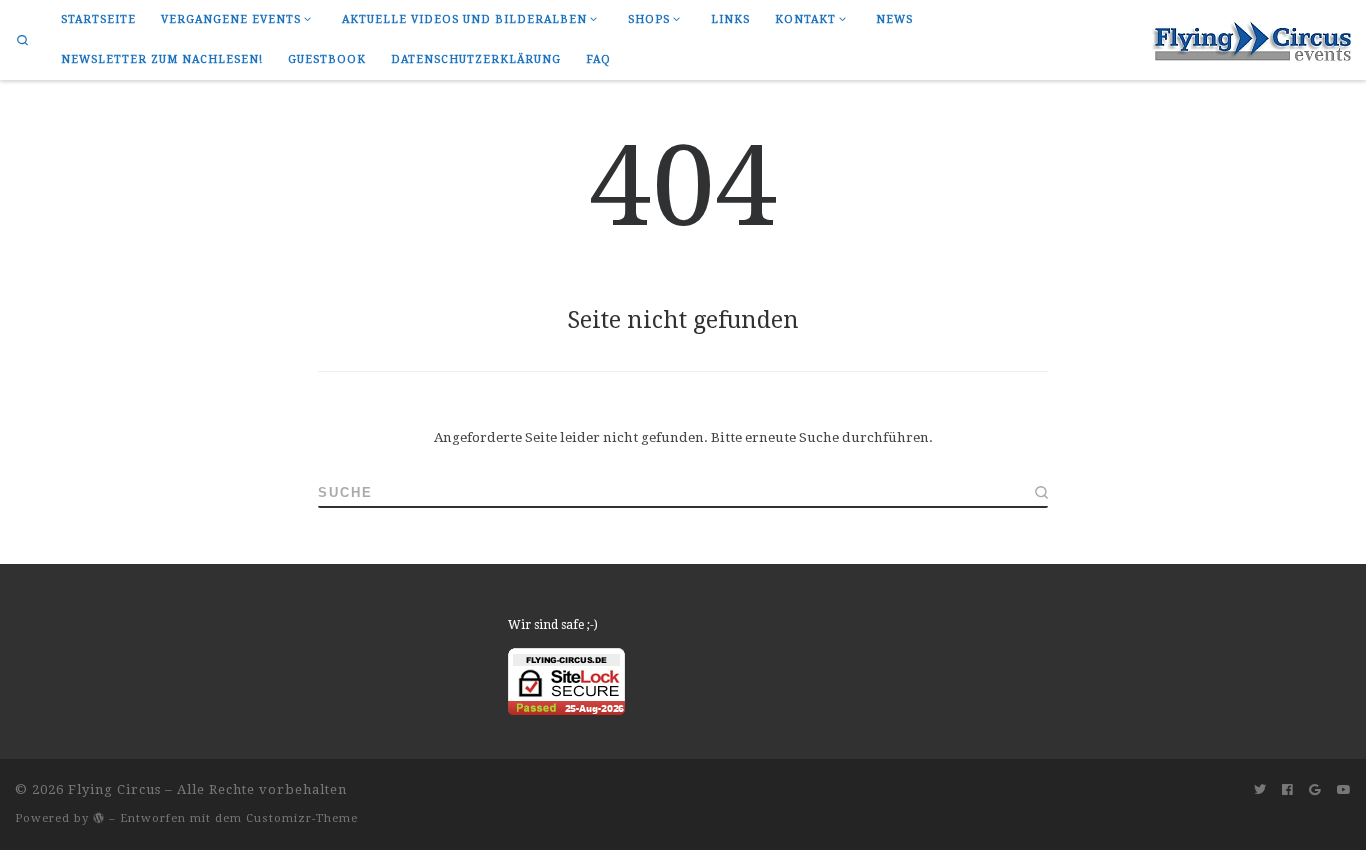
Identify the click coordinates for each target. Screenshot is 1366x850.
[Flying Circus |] (1251, 38)
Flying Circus (114, 789)
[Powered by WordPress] (99, 817)
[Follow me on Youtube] (1344, 790)
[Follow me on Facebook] (1287, 790)
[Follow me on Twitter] (1260, 790)
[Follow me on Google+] (1315, 790)
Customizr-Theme (302, 818)
